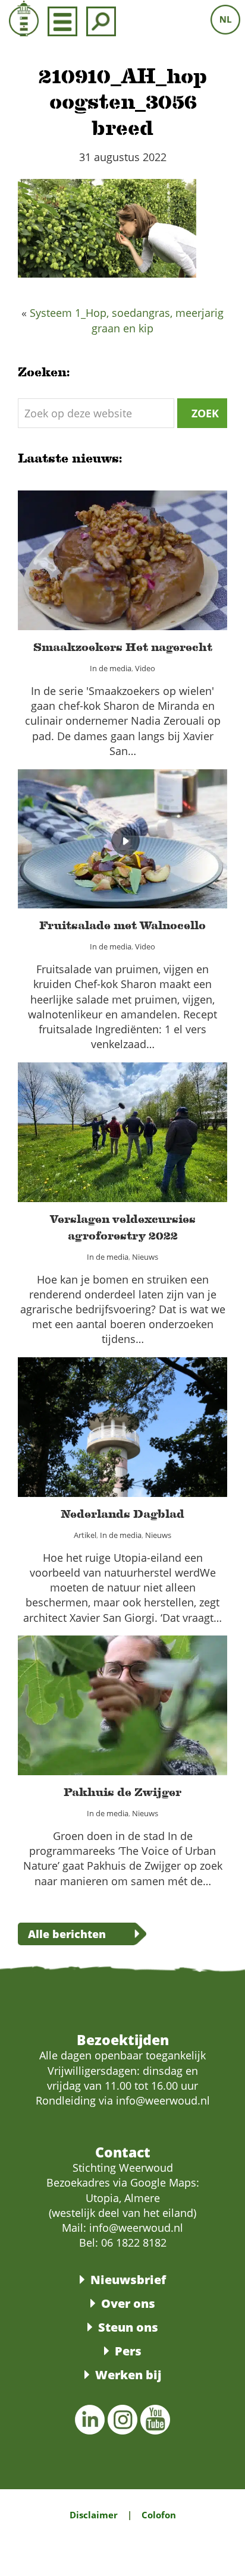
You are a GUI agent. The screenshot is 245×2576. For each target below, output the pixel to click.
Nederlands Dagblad (122, 1420)
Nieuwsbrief (128, 2280)
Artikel (72, 1440)
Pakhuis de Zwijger (123, 1698)
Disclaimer (94, 2515)
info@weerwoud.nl (136, 2228)
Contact (123, 2152)
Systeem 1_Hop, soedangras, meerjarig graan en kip (127, 320)
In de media (107, 574)
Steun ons (128, 2327)
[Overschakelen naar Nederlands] (225, 20)
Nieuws (153, 1153)
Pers (128, 2351)
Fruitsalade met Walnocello (122, 831)
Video (153, 574)
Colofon (159, 2515)
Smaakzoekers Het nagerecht (123, 553)
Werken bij (128, 2375)
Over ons (128, 2303)
